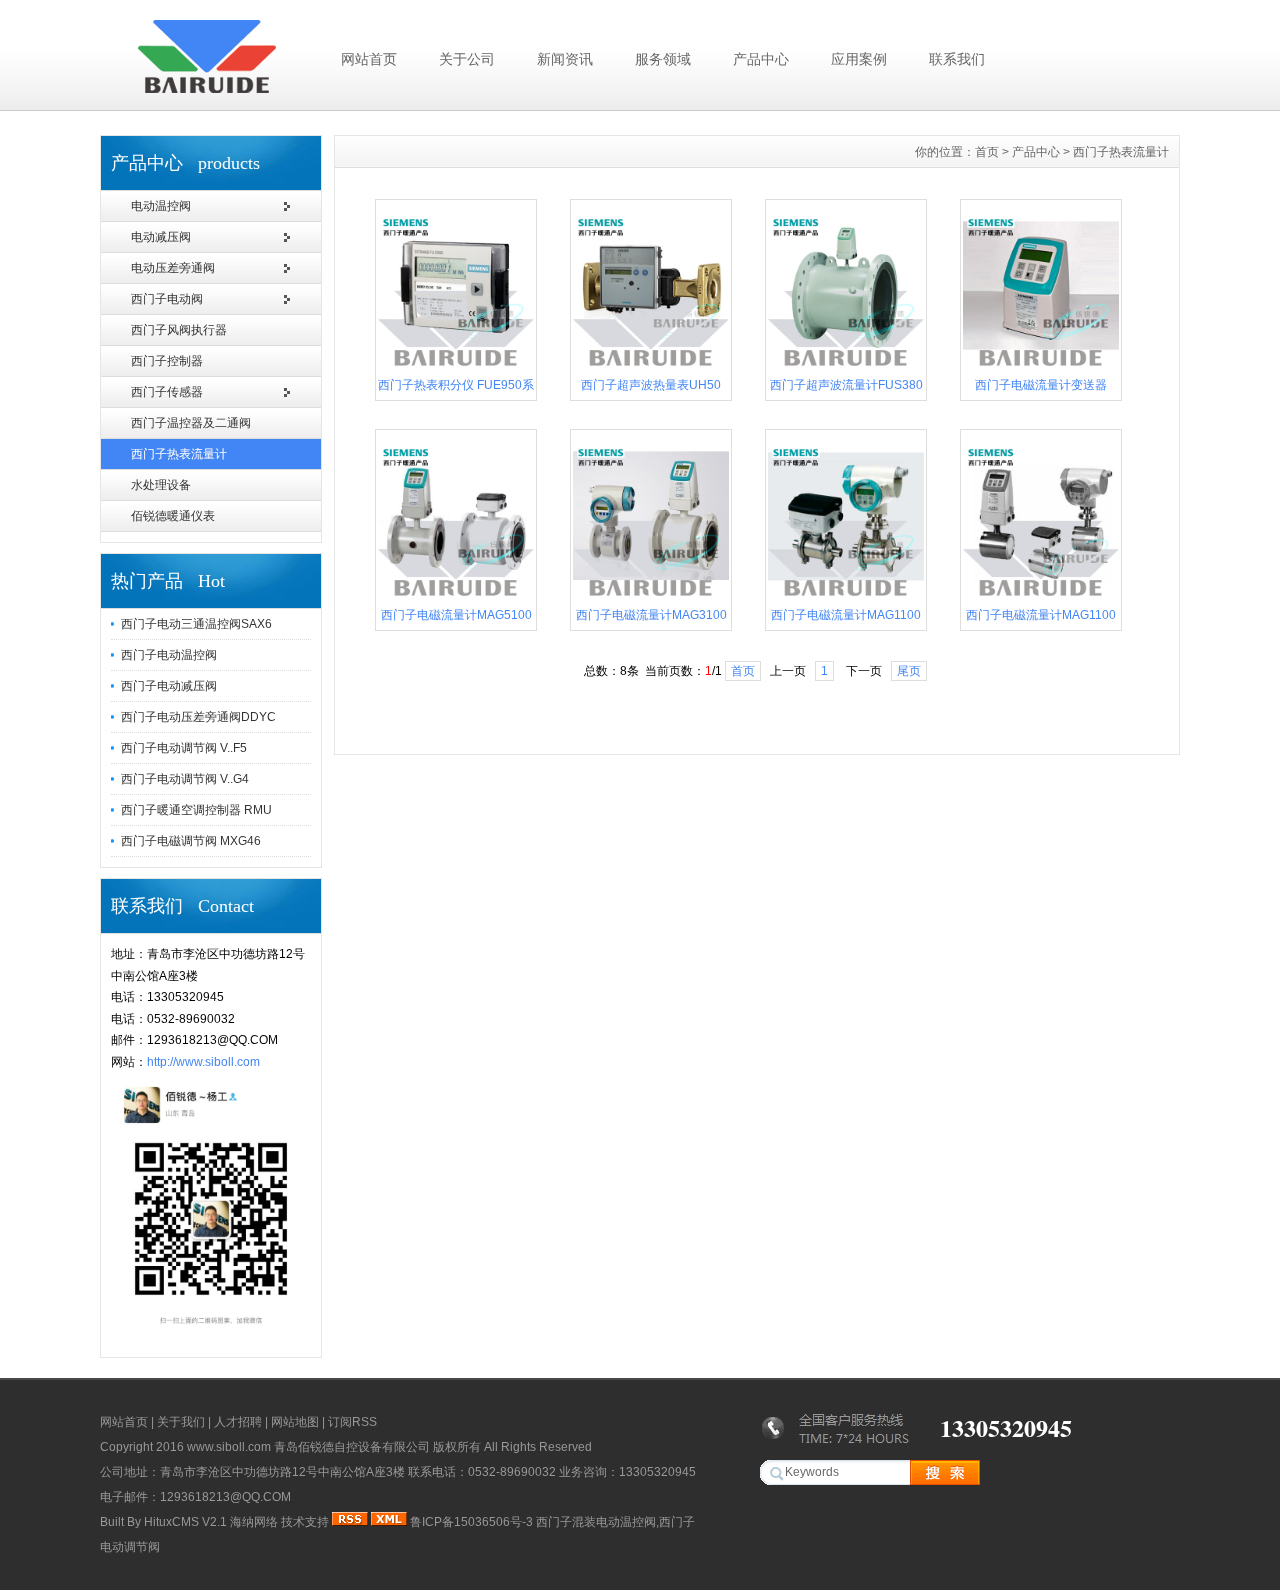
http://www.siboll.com (203, 1062)
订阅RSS (352, 1422)
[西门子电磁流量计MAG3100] (651, 596)
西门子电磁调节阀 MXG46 (191, 841)
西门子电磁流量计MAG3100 (651, 615)
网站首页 (369, 59)
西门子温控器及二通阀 (191, 423)
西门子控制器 (167, 361)
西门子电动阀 (167, 299)
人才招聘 (238, 1422)
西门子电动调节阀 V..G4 (185, 779)
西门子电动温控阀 (169, 655)
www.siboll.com (229, 1447)
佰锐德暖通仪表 (173, 516)
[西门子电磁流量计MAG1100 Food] (846, 596)
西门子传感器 (167, 392)
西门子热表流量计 (1121, 152)
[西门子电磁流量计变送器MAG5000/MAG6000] (1041, 366)
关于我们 (181, 1422)
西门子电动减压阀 (169, 686)
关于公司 (467, 59)
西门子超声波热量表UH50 (651, 385)
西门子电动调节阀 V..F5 (184, 748)
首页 (987, 152)
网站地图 (295, 1422)
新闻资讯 (565, 59)
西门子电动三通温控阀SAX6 (196, 624)
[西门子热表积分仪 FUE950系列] (456, 366)
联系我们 (957, 59)
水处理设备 (161, 485)
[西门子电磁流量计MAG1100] (1041, 596)
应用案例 (859, 59)
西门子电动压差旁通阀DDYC (198, 717)
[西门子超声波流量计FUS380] (846, 366)
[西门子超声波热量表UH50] (651, 366)
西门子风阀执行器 (179, 330)
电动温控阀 (161, 206)
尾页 (909, 671)
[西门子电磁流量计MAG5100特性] (456, 596)
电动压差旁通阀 (173, 268)
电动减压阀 (161, 237)
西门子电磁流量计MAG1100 (1041, 615)
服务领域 (663, 59)
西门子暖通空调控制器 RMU (196, 810)
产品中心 (761, 59)
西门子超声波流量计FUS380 (846, 385)
